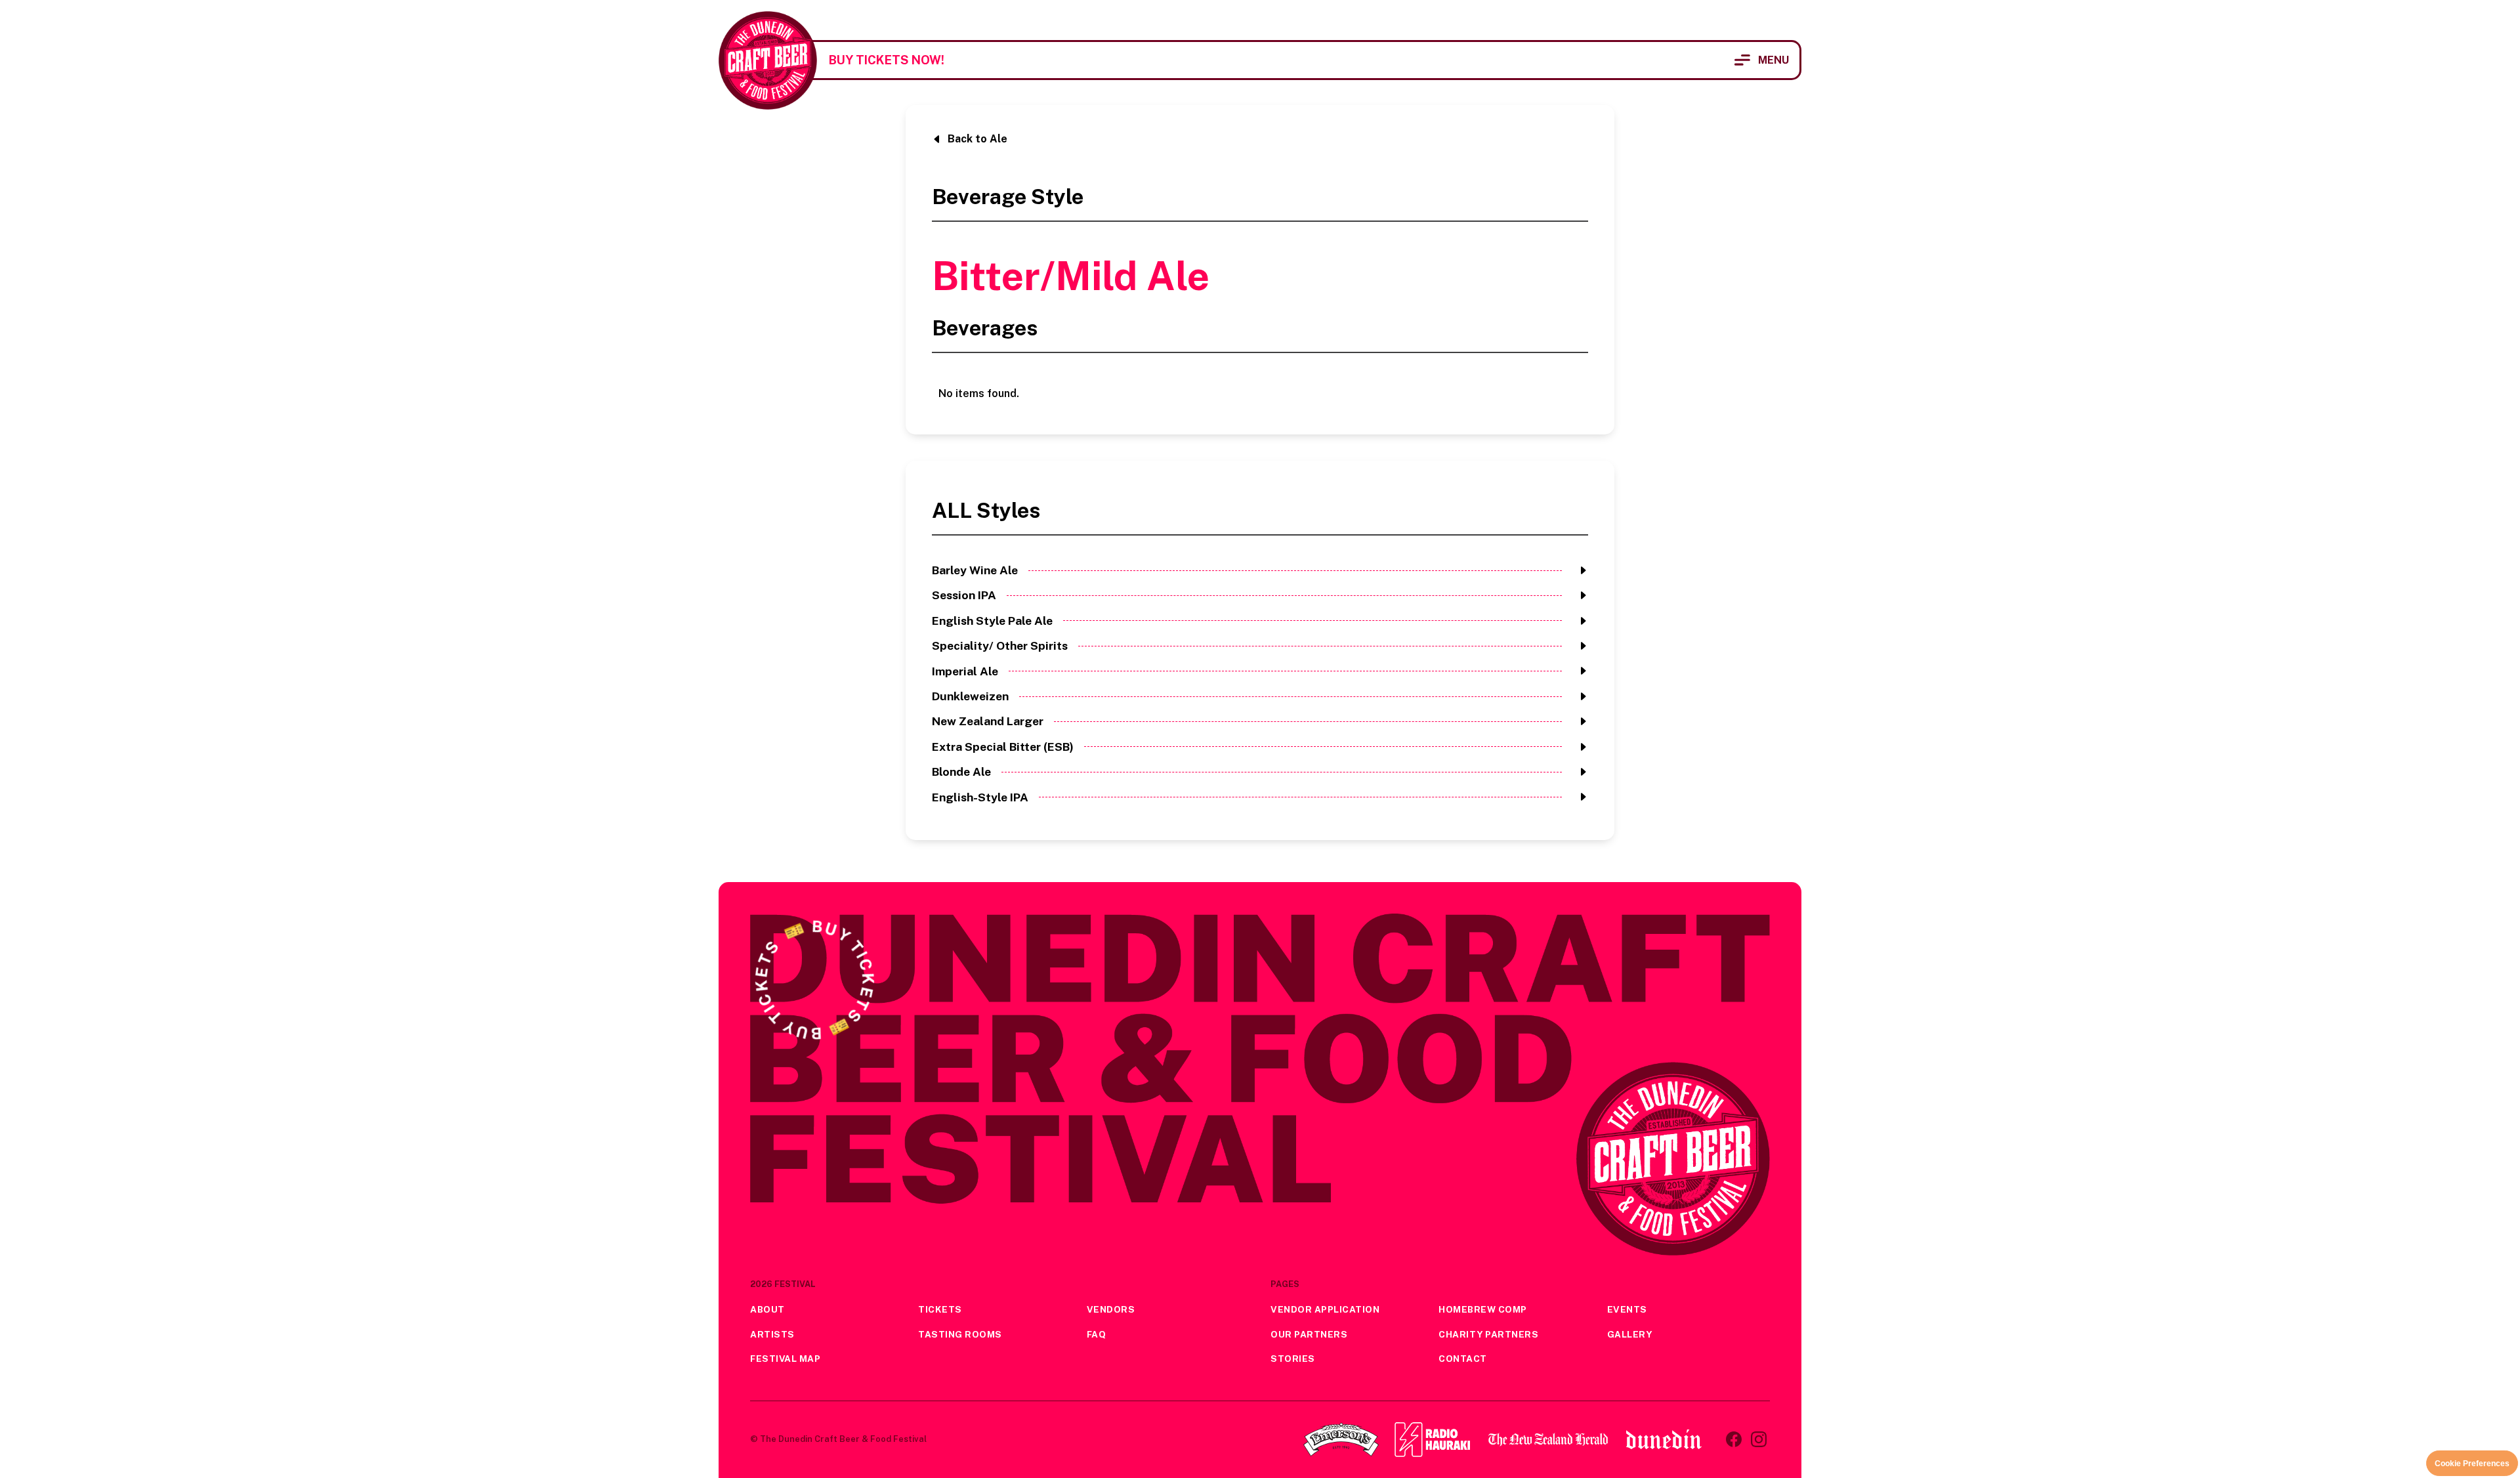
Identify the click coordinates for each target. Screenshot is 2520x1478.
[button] (1762, 60)
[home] (768, 60)
